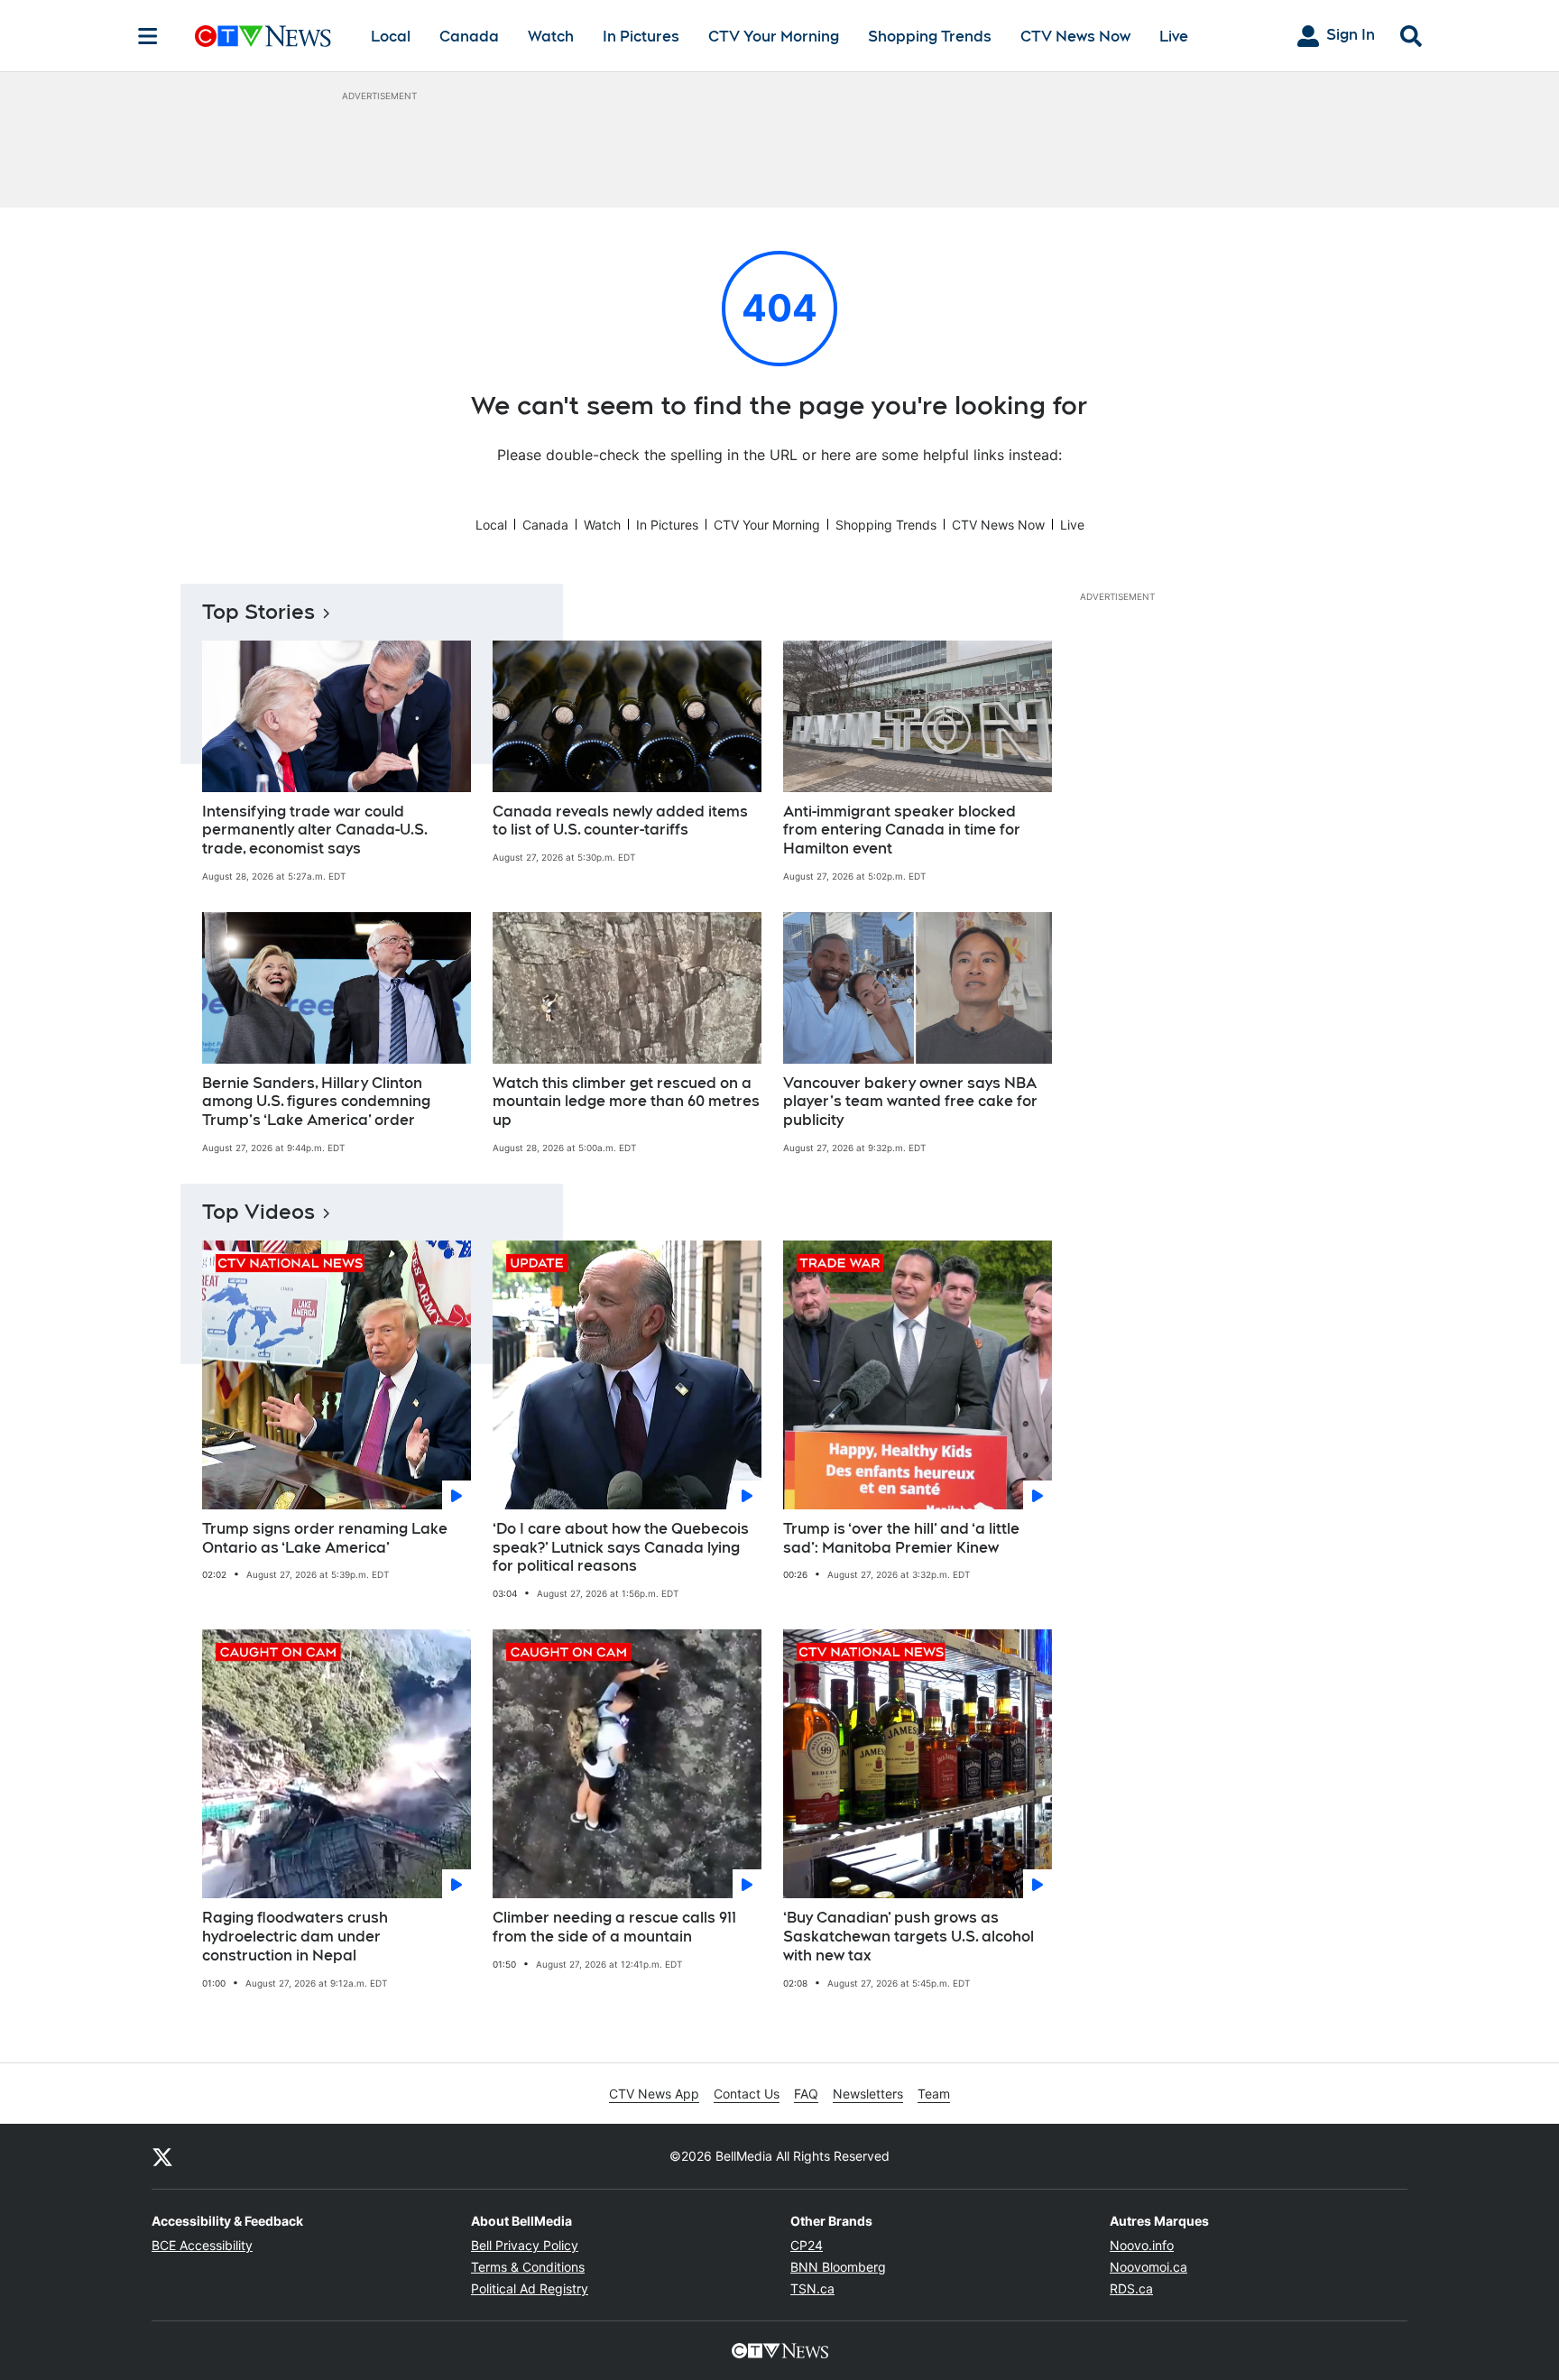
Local (391, 37)
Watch (551, 37)
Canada (469, 37)
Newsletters (868, 2094)
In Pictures (641, 37)
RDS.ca (1131, 2288)
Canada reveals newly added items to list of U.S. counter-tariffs (620, 821)
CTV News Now (1075, 37)
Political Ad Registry (530, 2288)
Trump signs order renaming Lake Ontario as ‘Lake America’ (325, 1538)
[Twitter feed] (162, 2156)
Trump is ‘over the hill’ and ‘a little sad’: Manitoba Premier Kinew (901, 1538)
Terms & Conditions (528, 2267)
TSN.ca (812, 2288)
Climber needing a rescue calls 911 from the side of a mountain (614, 1927)
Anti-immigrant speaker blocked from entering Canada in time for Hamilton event (902, 830)
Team (934, 2094)
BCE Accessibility (202, 2245)
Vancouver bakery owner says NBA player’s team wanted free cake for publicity (910, 1102)
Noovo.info (1142, 2245)
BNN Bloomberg (838, 2267)
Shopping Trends (930, 37)
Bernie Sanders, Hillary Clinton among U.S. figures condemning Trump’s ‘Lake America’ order (316, 1102)
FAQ (806, 2094)
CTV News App (654, 2094)
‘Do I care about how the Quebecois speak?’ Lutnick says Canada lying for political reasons (621, 1548)
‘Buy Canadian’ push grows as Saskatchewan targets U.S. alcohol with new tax (909, 1937)
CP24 (807, 2245)
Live (1174, 37)
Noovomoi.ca (1148, 2267)
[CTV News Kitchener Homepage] (263, 36)
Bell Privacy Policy (525, 2245)
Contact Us (747, 2094)
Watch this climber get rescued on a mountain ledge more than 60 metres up (626, 1102)
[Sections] (148, 36)
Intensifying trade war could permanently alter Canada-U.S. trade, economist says (315, 830)
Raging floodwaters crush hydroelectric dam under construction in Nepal (295, 1937)
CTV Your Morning (774, 37)
